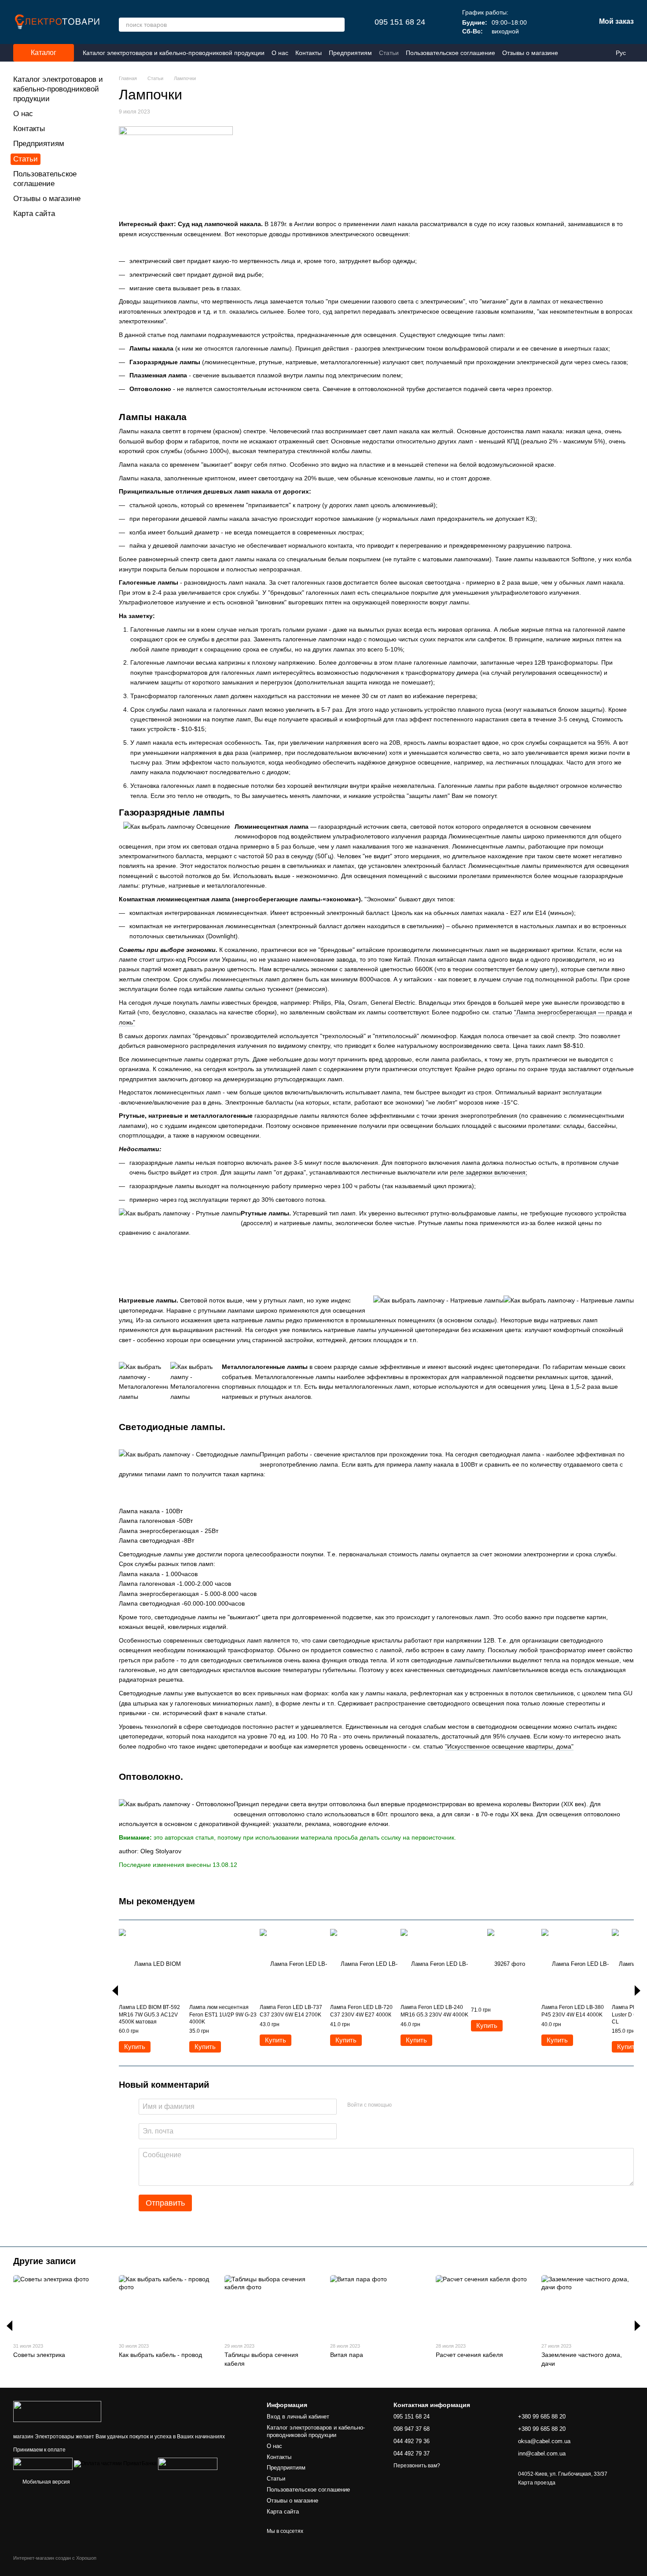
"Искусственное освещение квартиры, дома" (509, 1746)
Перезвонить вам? (417, 2466)
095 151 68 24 (400, 22)
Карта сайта (34, 214)
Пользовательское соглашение (450, 53)
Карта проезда (537, 2483)
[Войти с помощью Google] (415, 2105)
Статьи (389, 53)
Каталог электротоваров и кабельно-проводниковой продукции (174, 53)
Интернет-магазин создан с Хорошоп (55, 2558)
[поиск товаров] (338, 25)
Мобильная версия (46, 2482)
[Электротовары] (57, 2411)
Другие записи (44, 2261)
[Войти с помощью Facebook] (401, 2105)
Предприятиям (350, 53)
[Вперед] (638, 1991)
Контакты (309, 53)
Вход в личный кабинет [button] (298, 2417)
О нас (280, 53)
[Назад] (115, 1991)
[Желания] (543, 22)
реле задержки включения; (489, 1172)
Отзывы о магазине (530, 53)
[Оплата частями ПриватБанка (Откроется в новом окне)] (115, 2464)
